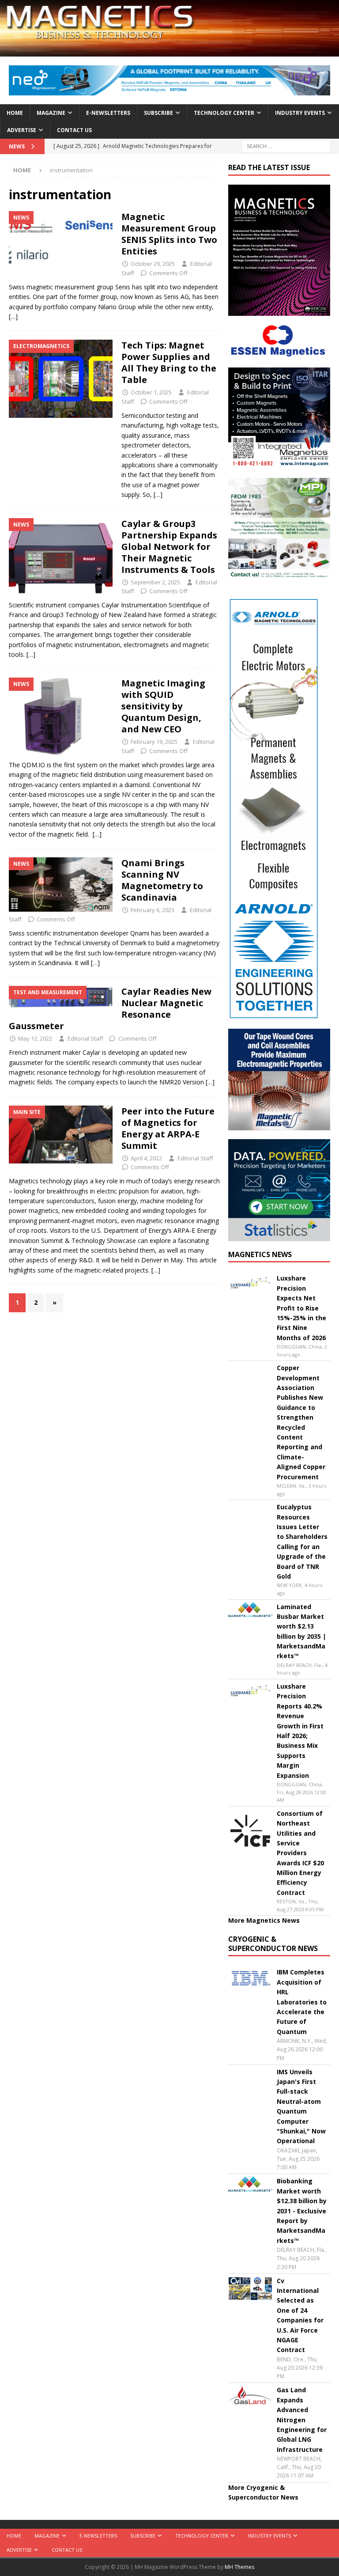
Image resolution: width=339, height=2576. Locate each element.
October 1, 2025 (151, 392)
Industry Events (300, 113)
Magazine (51, 113)
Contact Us (74, 130)
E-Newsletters (108, 113)
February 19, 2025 (154, 742)
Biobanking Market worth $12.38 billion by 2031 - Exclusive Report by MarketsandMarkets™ (302, 2210)
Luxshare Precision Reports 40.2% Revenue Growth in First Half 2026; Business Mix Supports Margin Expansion (300, 1731)
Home (15, 113)
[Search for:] (286, 146)
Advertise (22, 130)
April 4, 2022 (146, 1158)
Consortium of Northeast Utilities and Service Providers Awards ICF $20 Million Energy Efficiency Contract (300, 1853)
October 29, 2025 (153, 264)
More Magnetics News (264, 1920)
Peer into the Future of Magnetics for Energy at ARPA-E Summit (168, 1128)
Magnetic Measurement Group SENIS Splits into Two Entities (169, 234)
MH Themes (239, 2567)
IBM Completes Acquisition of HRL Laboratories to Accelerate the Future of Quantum (302, 2002)
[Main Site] (61, 1135)
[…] (13, 316)
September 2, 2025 (155, 582)
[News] (61, 241)
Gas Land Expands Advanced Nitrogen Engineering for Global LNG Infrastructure (302, 2419)
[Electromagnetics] (61, 379)
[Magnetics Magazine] (169, 51)
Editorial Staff (85, 1038)
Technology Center (224, 113)
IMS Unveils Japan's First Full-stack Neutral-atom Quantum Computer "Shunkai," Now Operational (301, 2106)
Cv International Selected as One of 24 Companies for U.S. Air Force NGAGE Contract (300, 2315)
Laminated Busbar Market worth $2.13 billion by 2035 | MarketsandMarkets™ (301, 1631)
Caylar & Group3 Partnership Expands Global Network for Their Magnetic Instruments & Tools (169, 547)
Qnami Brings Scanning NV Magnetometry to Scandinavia (162, 880)
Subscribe (158, 113)
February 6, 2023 (153, 910)
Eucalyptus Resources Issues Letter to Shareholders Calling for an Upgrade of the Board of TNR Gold (302, 1542)
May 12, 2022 (35, 1038)
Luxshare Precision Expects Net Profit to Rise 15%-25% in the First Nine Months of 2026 (301, 1308)
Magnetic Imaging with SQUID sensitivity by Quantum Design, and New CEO (163, 706)
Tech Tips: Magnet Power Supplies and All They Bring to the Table (169, 362)
